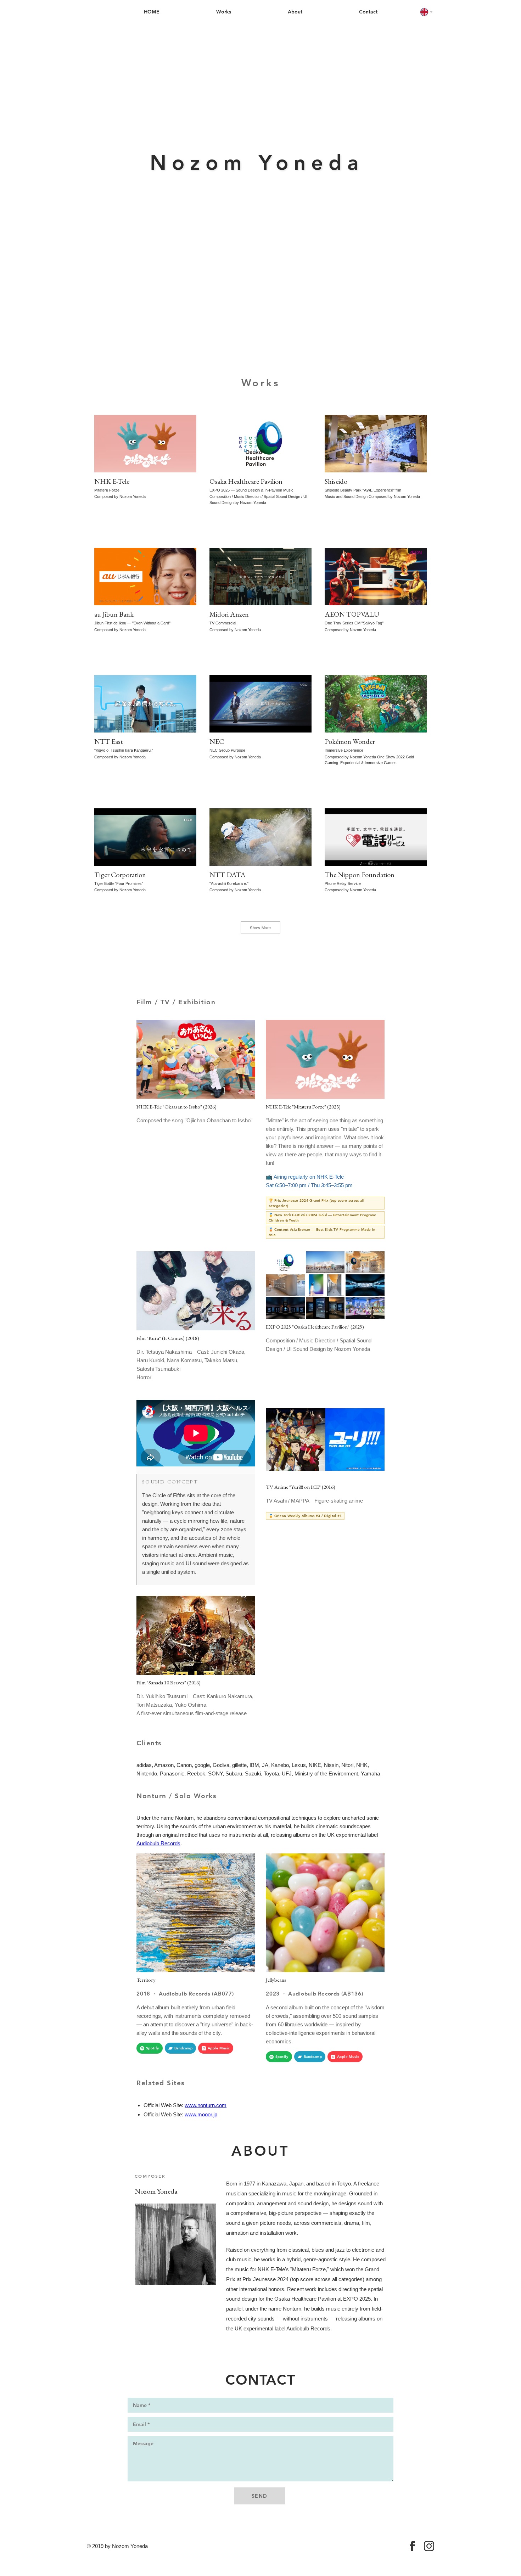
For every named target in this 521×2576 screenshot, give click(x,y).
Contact (368, 12)
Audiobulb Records (158, 1843)
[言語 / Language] (427, 12)
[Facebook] (412, 2546)
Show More (260, 927)
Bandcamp (183, 2048)
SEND (260, 2496)
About (295, 12)
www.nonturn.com (206, 2105)
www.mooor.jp (201, 2114)
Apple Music (219, 2048)
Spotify (153, 2048)
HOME (152, 12)
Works (224, 12)
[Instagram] (429, 2546)
